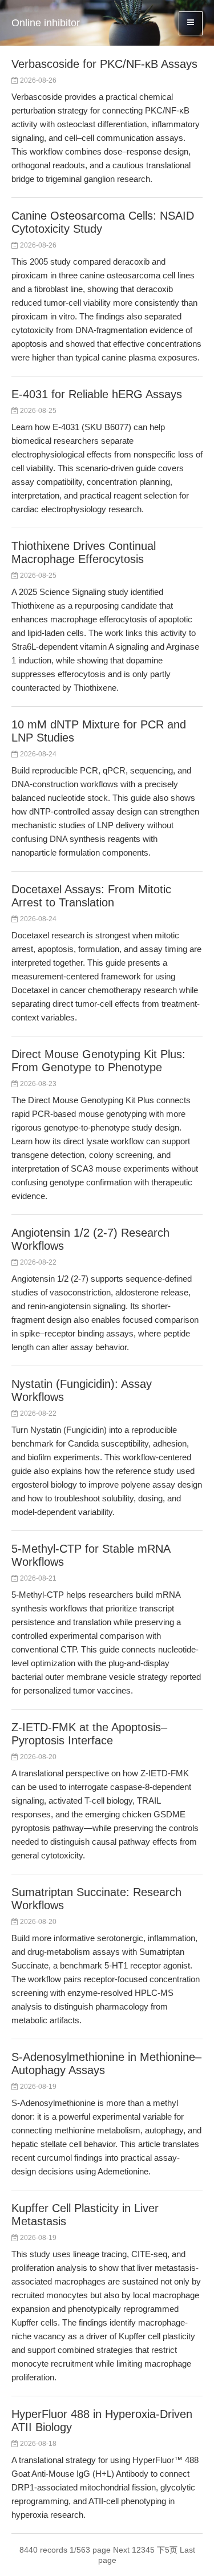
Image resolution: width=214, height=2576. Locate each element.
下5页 (167, 2550)
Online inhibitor (46, 23)
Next (121, 2550)
